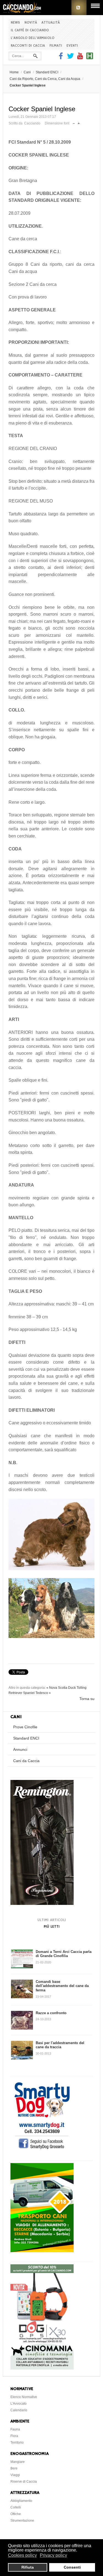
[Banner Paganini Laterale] (42, 1904)
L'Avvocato (19, 2404)
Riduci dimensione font (74, 122)
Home (14, 72)
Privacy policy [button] (53, 2555)
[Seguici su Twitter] (70, 58)
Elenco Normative (24, 2397)
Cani (27, 72)
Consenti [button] (72, 2567)
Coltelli (16, 2507)
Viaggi (15, 2475)
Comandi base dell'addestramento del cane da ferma (62, 1986)
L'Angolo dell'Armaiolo (33, 38)
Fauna (15, 2429)
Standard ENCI (47, 72)
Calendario (19, 2410)
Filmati (56, 46)
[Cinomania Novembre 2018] (42, 2368)
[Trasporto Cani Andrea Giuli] (42, 2251)
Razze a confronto (51, 2013)
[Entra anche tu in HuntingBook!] (90, 58)
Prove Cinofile (25, 1727)
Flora (14, 2436)
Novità (31, 23)
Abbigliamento (21, 2501)
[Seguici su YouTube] (80, 58)
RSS (79, 8)
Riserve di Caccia (24, 2482)
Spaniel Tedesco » (37, 1693)
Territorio (17, 2443)
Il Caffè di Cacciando (30, 30)
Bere (14, 2468)
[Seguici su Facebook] (62, 58)
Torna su (87, 1699)
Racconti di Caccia (28, 46)
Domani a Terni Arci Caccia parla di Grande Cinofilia (64, 1954)
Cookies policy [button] (22, 2555)
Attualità (51, 23)
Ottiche (16, 2514)
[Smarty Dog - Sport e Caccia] (42, 2150)
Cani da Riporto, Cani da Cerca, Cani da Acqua (45, 79)
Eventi (72, 46)
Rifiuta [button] (28, 2567)
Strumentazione (22, 2521)
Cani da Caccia (26, 1761)
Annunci (20, 1749)
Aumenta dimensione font (79, 122)
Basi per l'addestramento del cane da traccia (60, 2045)
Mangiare (18, 2462)
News (15, 23)
